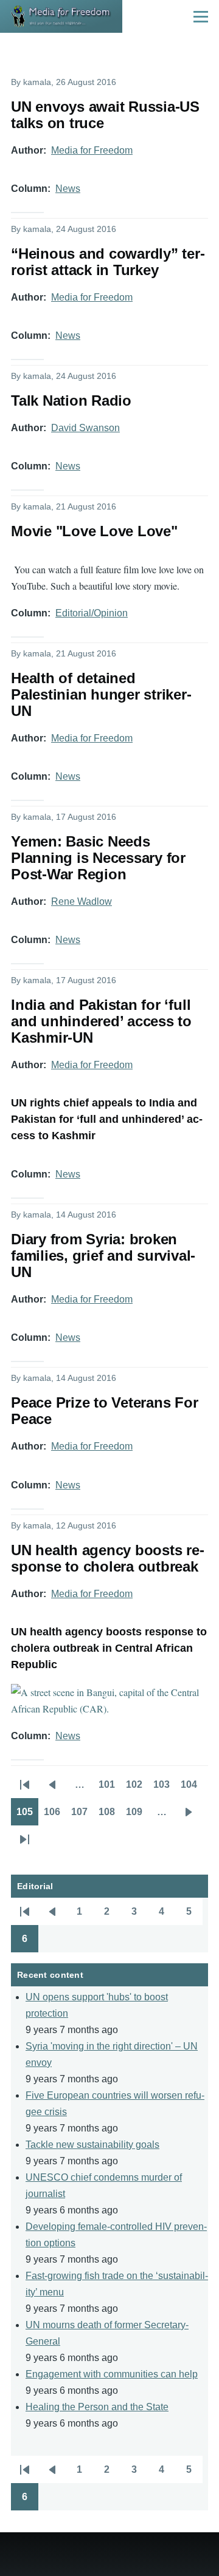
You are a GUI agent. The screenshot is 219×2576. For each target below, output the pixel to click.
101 (109, 1788)
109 (137, 1816)
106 (55, 1816)
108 (109, 1816)
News (68, 189)
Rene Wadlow (82, 901)
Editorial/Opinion (92, 613)
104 (192, 1788)
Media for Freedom (92, 150)
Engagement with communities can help (112, 2374)
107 (82, 1816)
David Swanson (85, 428)
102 (137, 1788)
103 (164, 1788)
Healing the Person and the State (97, 2407)
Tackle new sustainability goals (92, 2145)
